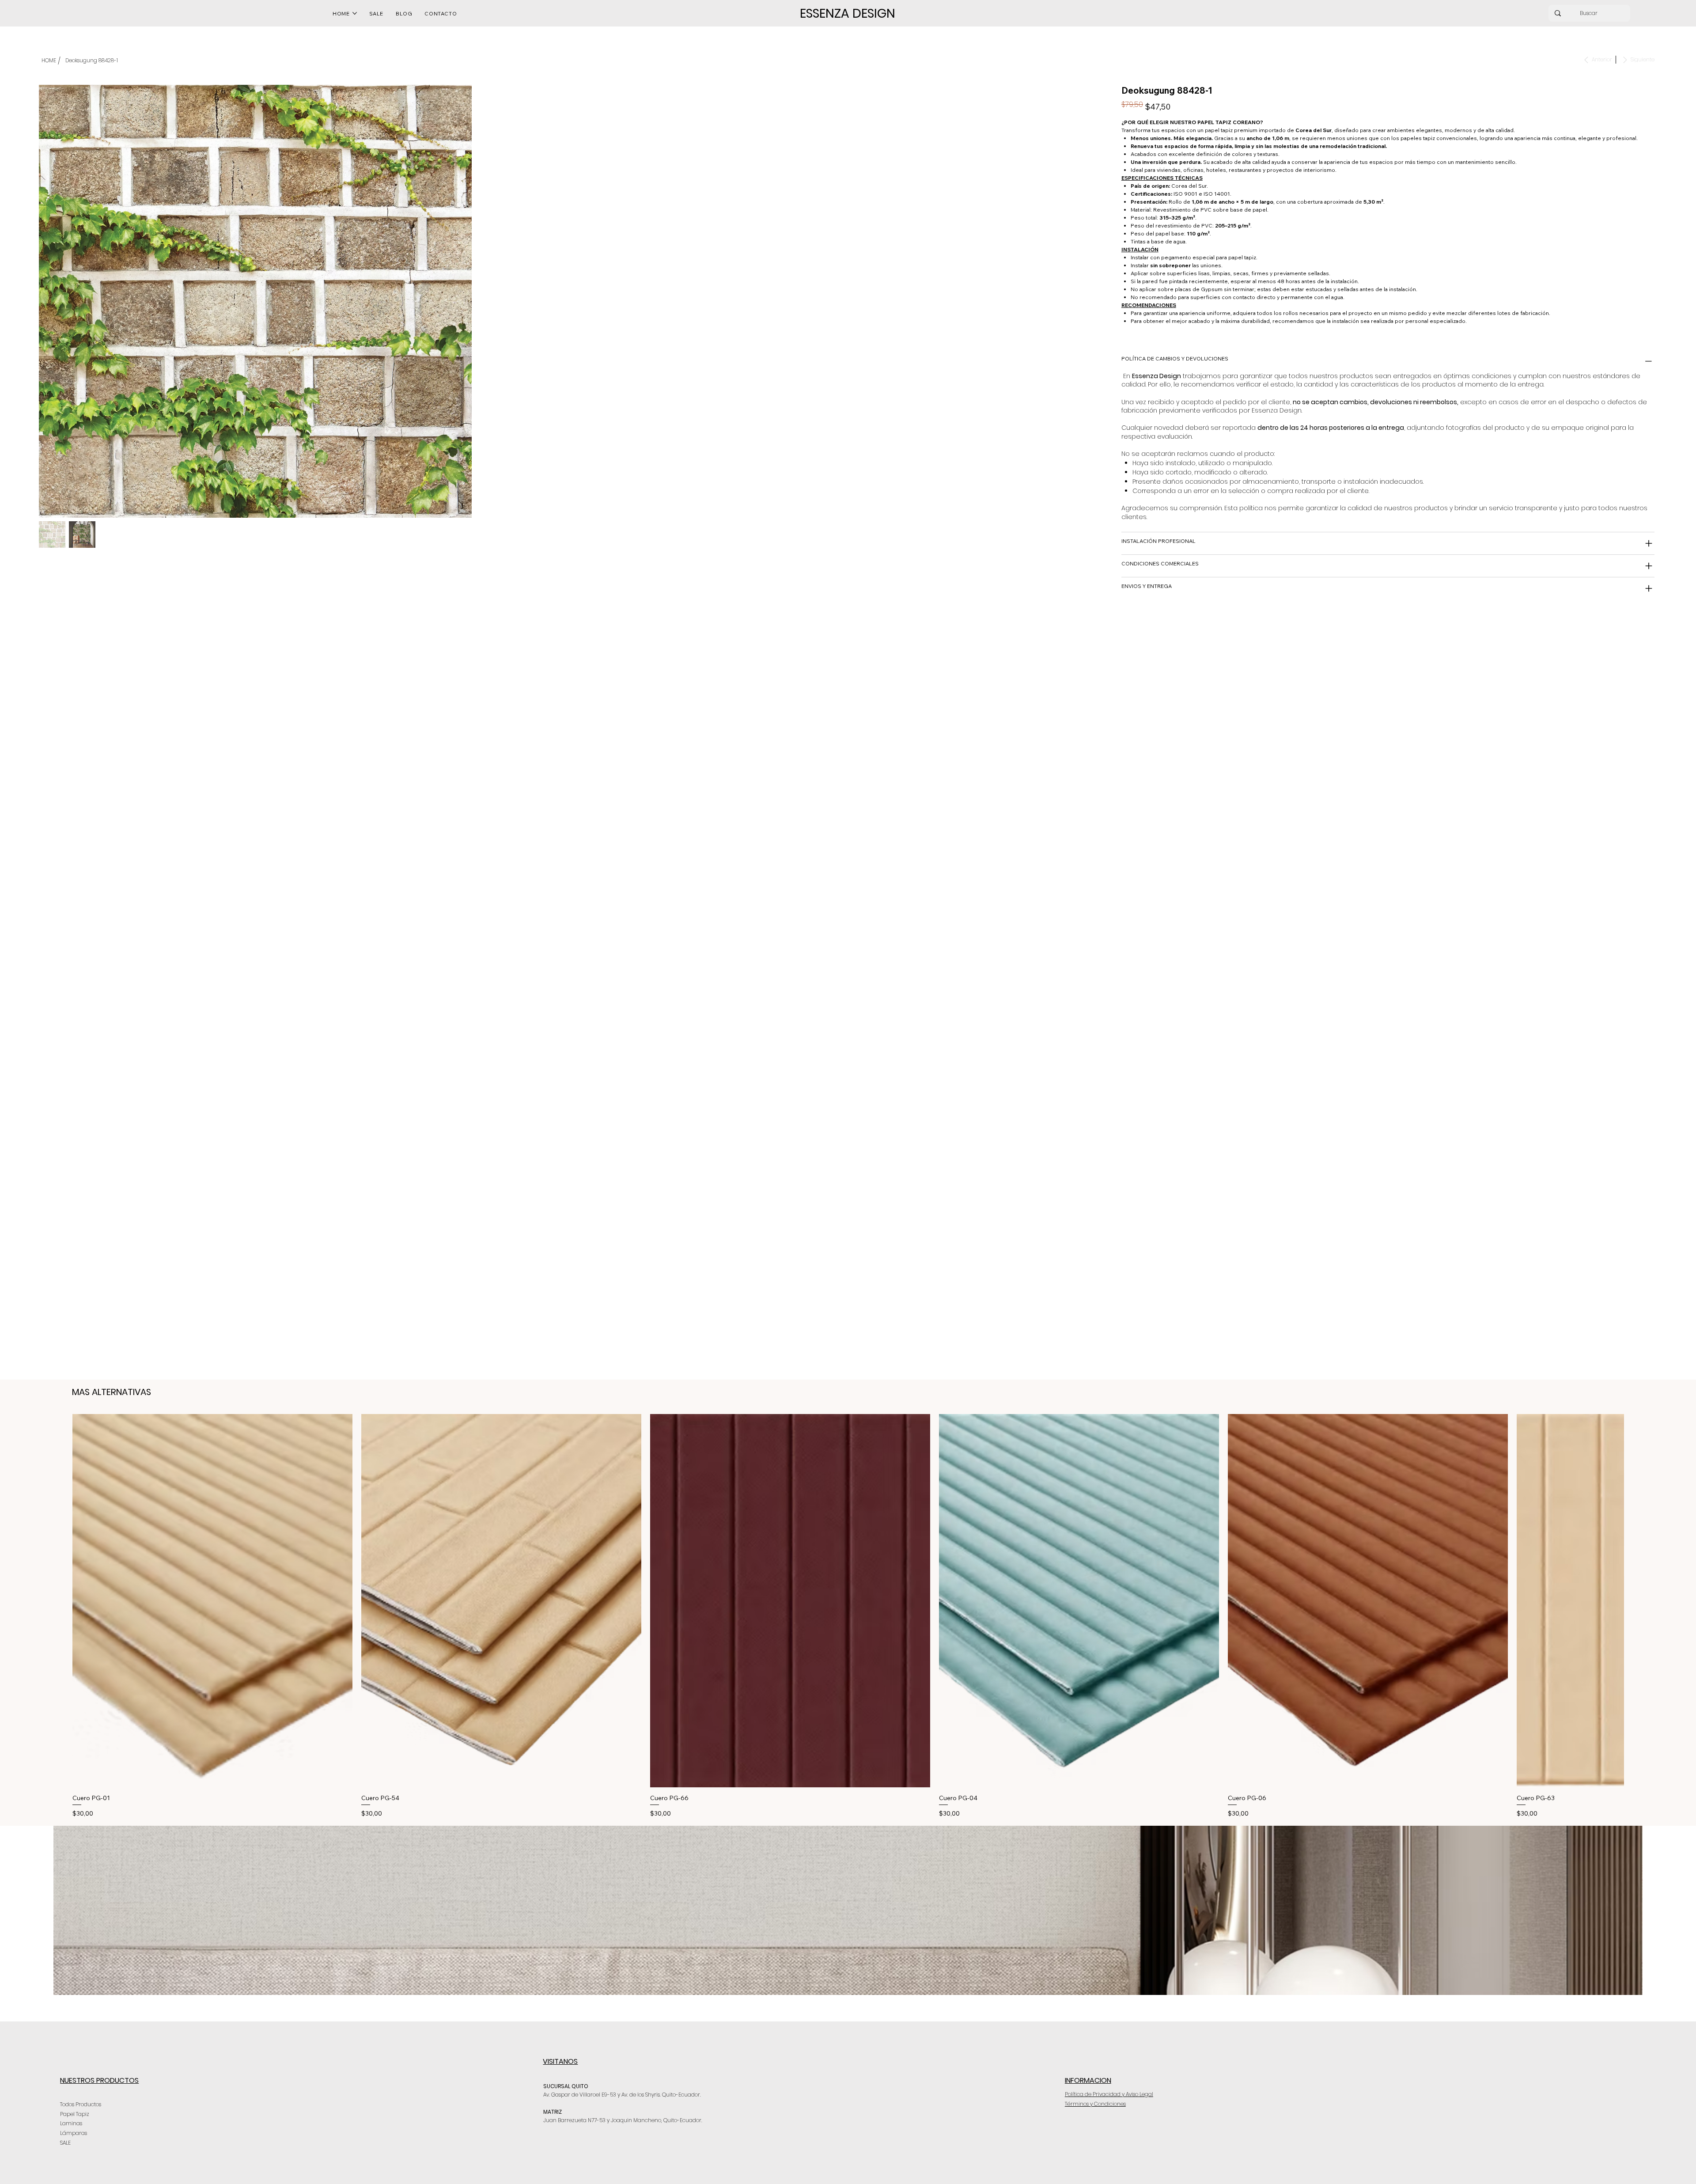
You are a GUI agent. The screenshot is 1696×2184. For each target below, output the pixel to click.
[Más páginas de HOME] (355, 13)
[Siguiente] (1636, 1600)
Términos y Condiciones (1095, 2104)
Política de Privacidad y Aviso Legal (1109, 2094)
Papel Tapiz (75, 2114)
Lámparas (74, 2133)
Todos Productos (81, 2104)
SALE (65, 2143)
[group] (848, 1616)
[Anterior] (60, 1600)
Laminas (71, 2124)
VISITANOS (560, 2061)
